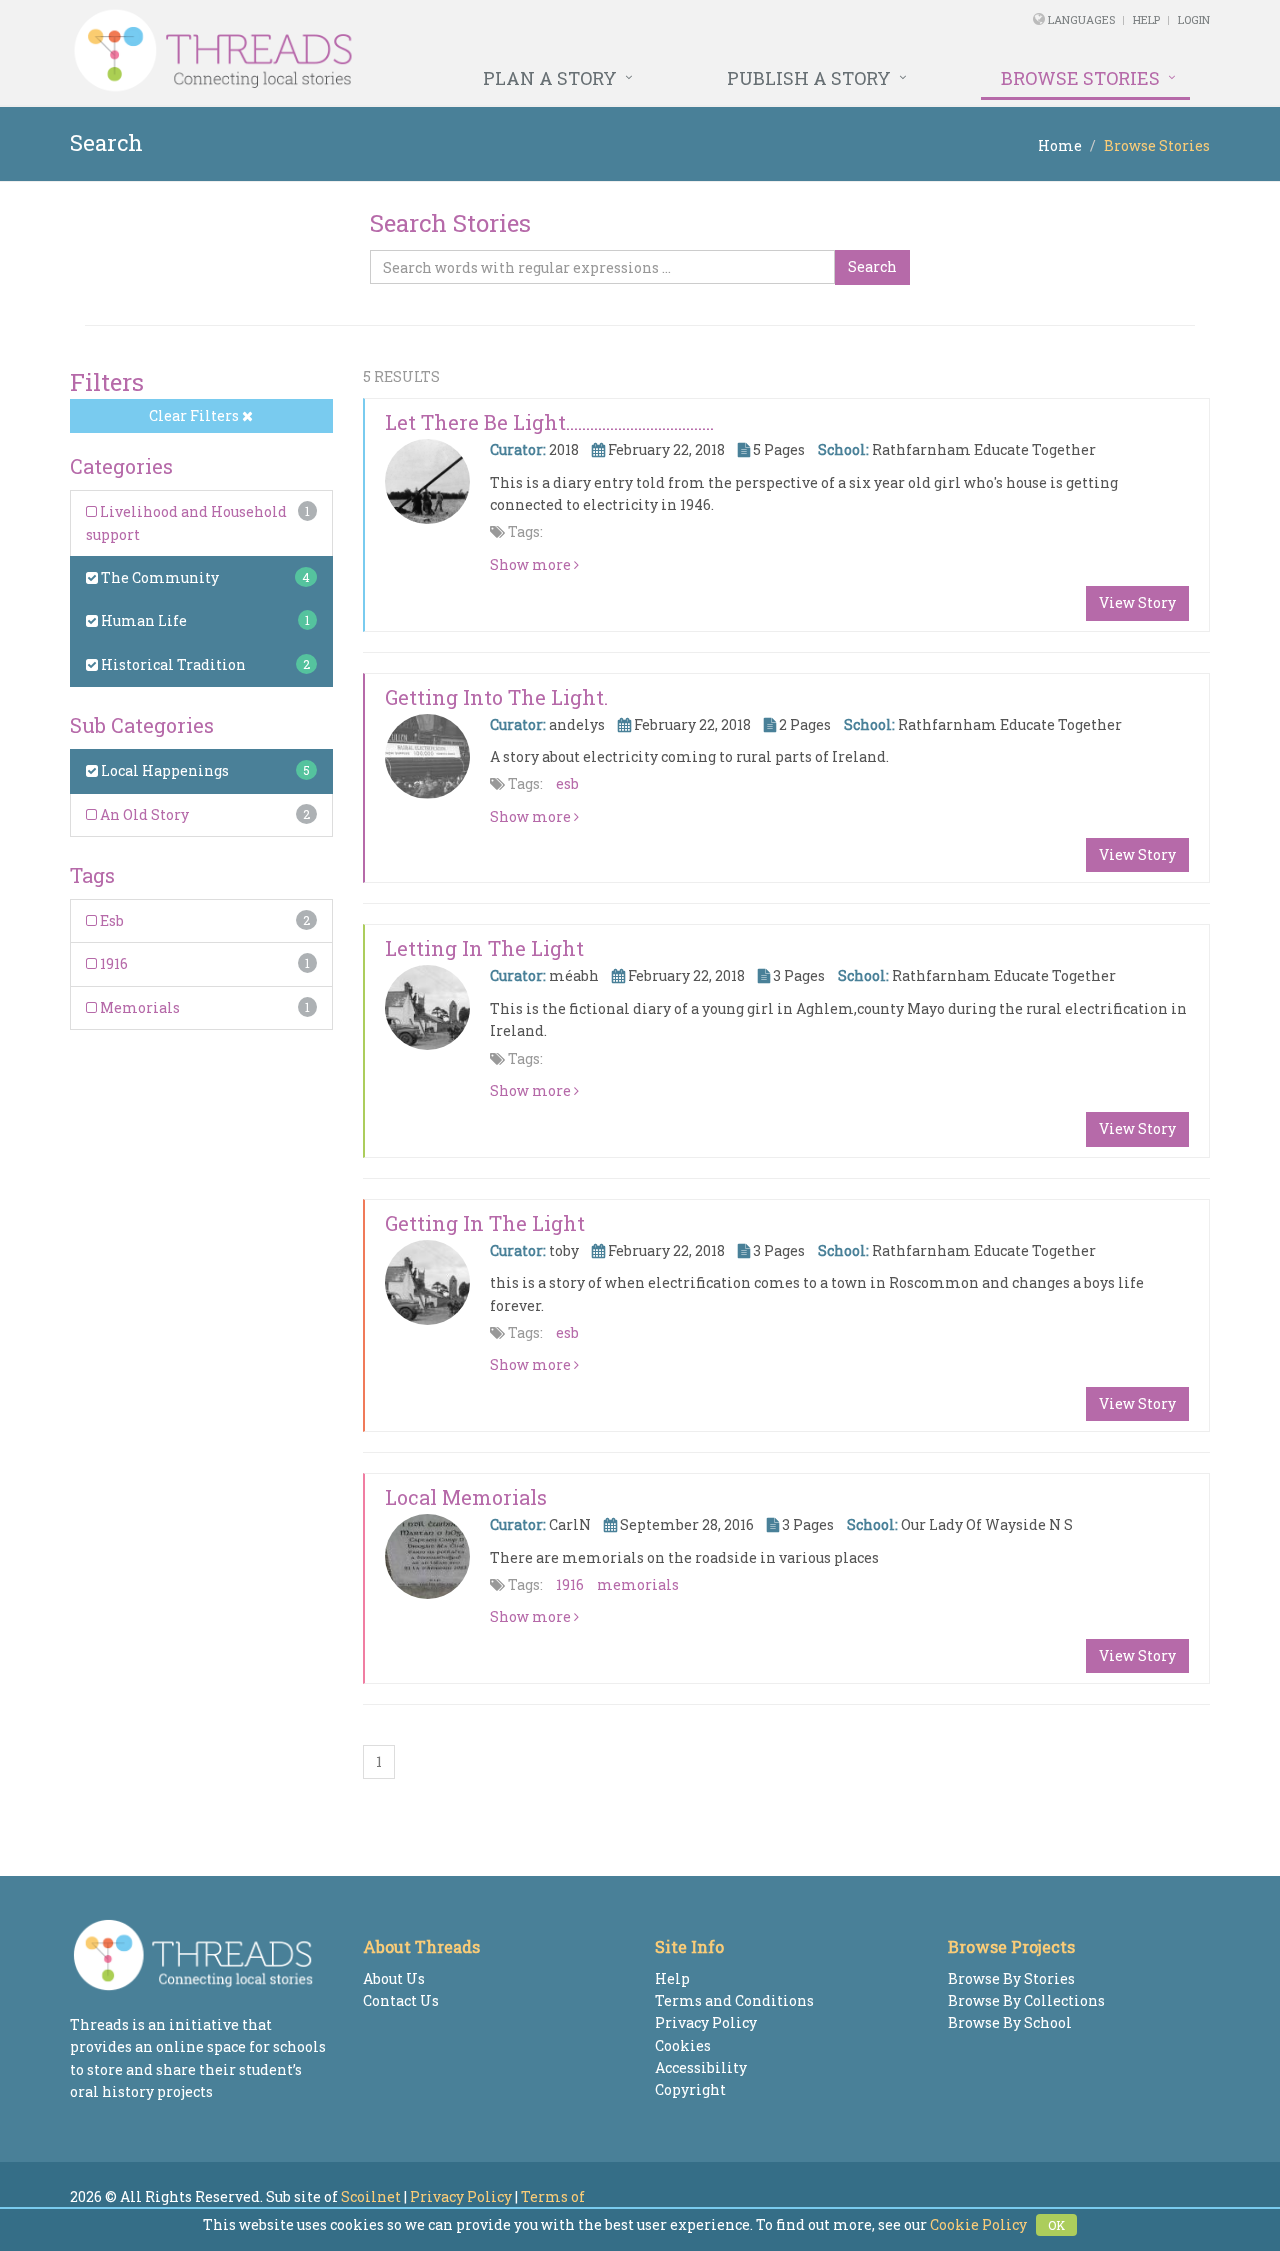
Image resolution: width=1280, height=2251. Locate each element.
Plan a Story (550, 78)
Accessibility (701, 2067)
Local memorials (466, 1497)
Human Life (142, 620)
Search (872, 266)
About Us (394, 1978)
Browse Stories (1080, 78)
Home (1060, 145)
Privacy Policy (706, 2022)
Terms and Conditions (734, 2000)
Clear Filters (195, 415)
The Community (158, 577)
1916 (112, 963)
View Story (1137, 602)
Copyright (690, 2089)
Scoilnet (371, 2196)
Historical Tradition (172, 664)
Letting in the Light (484, 948)
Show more (532, 564)
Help (1146, 19)
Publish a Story (809, 78)
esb (567, 783)
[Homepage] (422, 51)
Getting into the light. (496, 697)
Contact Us (401, 2000)
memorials (638, 1584)
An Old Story (143, 814)
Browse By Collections (1026, 2000)
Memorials (138, 1007)
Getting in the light (485, 1223)
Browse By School (1010, 2022)
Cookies (683, 2045)
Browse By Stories (1011, 1978)
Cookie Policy (978, 2224)
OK (1056, 2225)
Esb (110, 920)
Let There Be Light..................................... (549, 422)
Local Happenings (163, 770)
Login (1194, 19)
